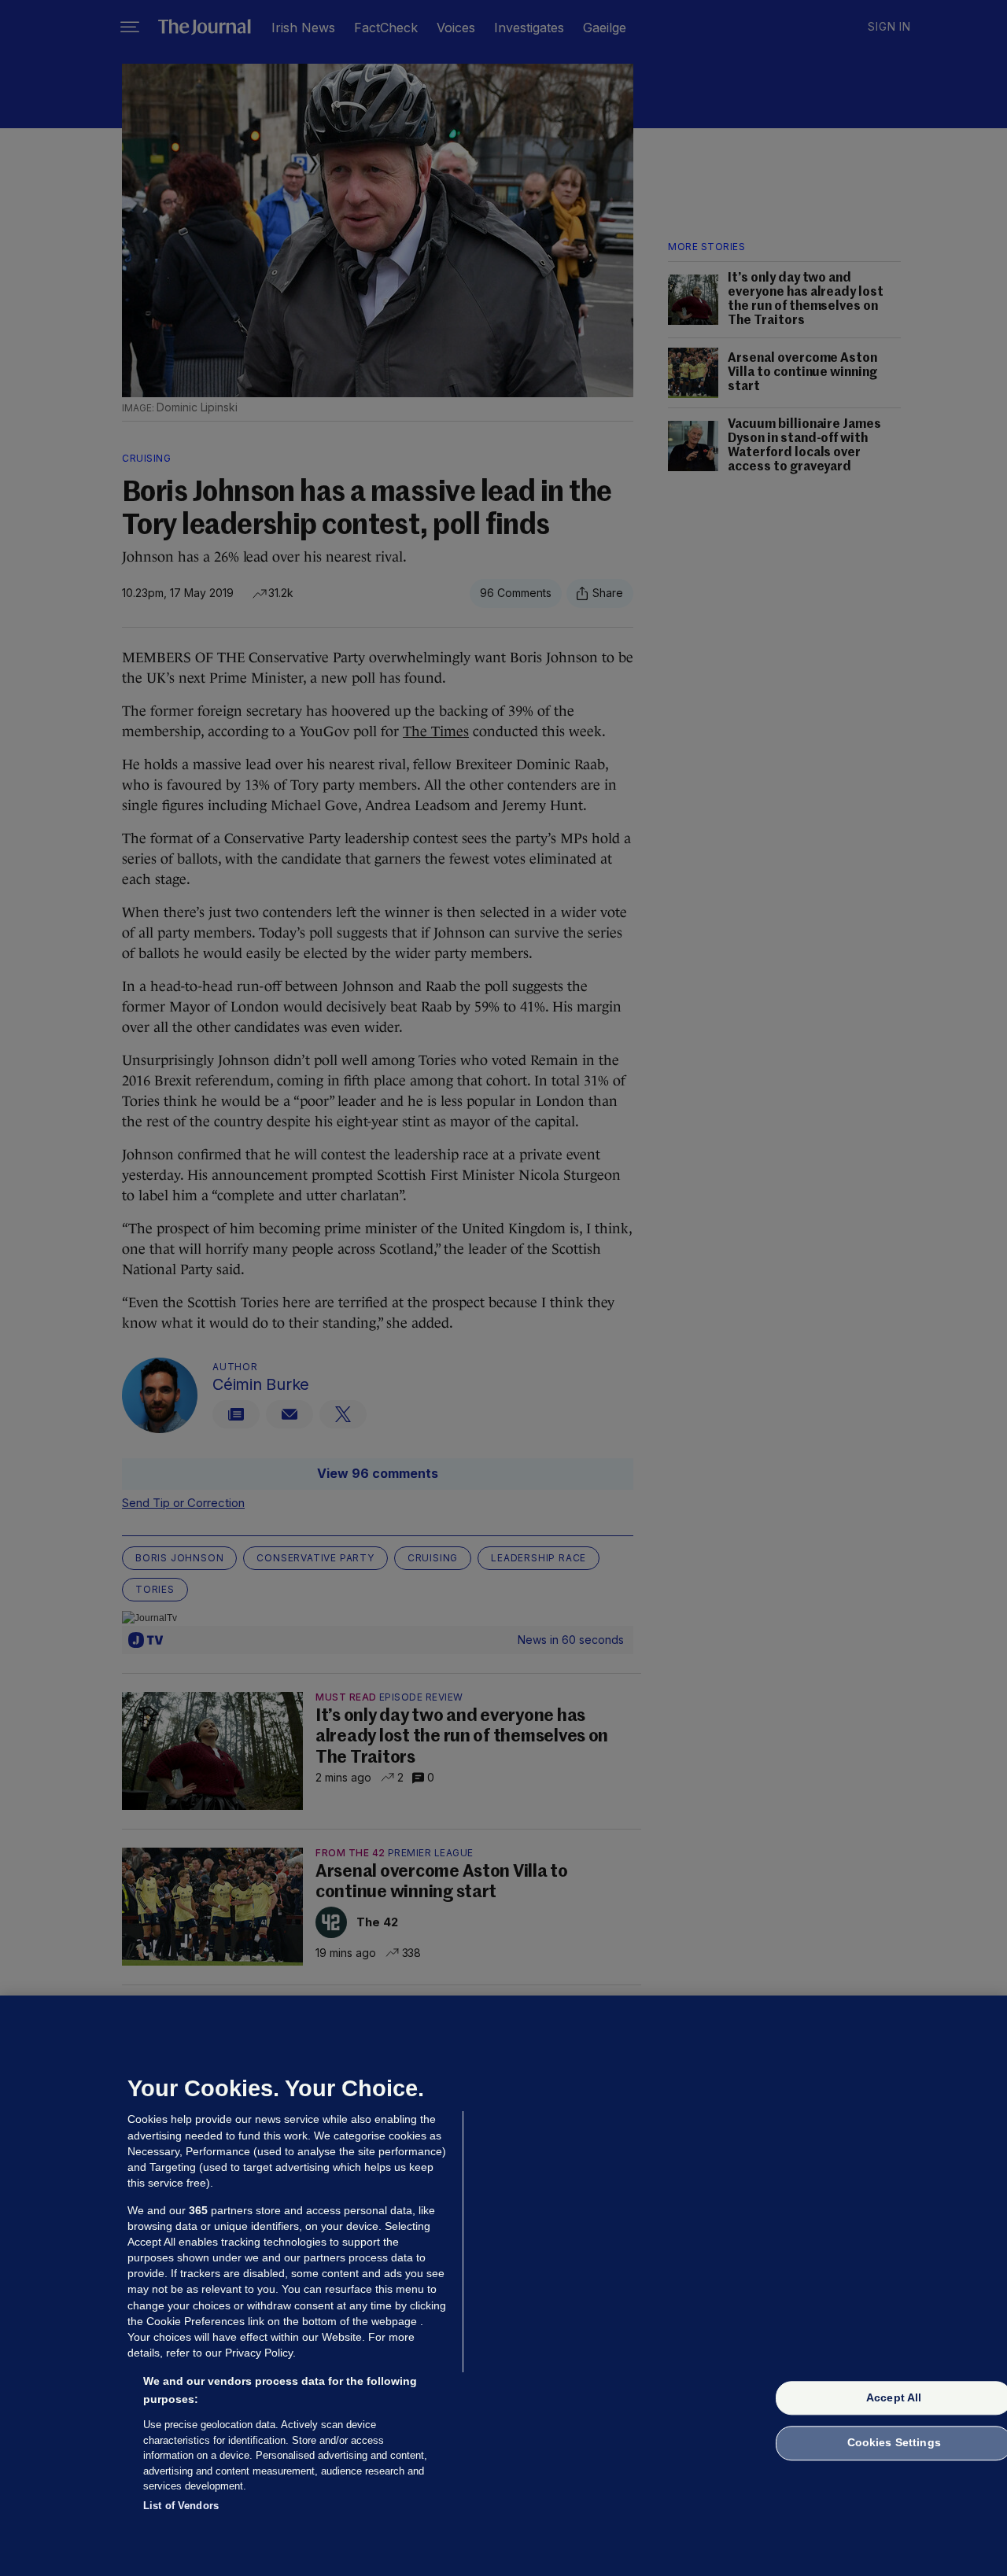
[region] (503, 2286)
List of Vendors (181, 2505)
